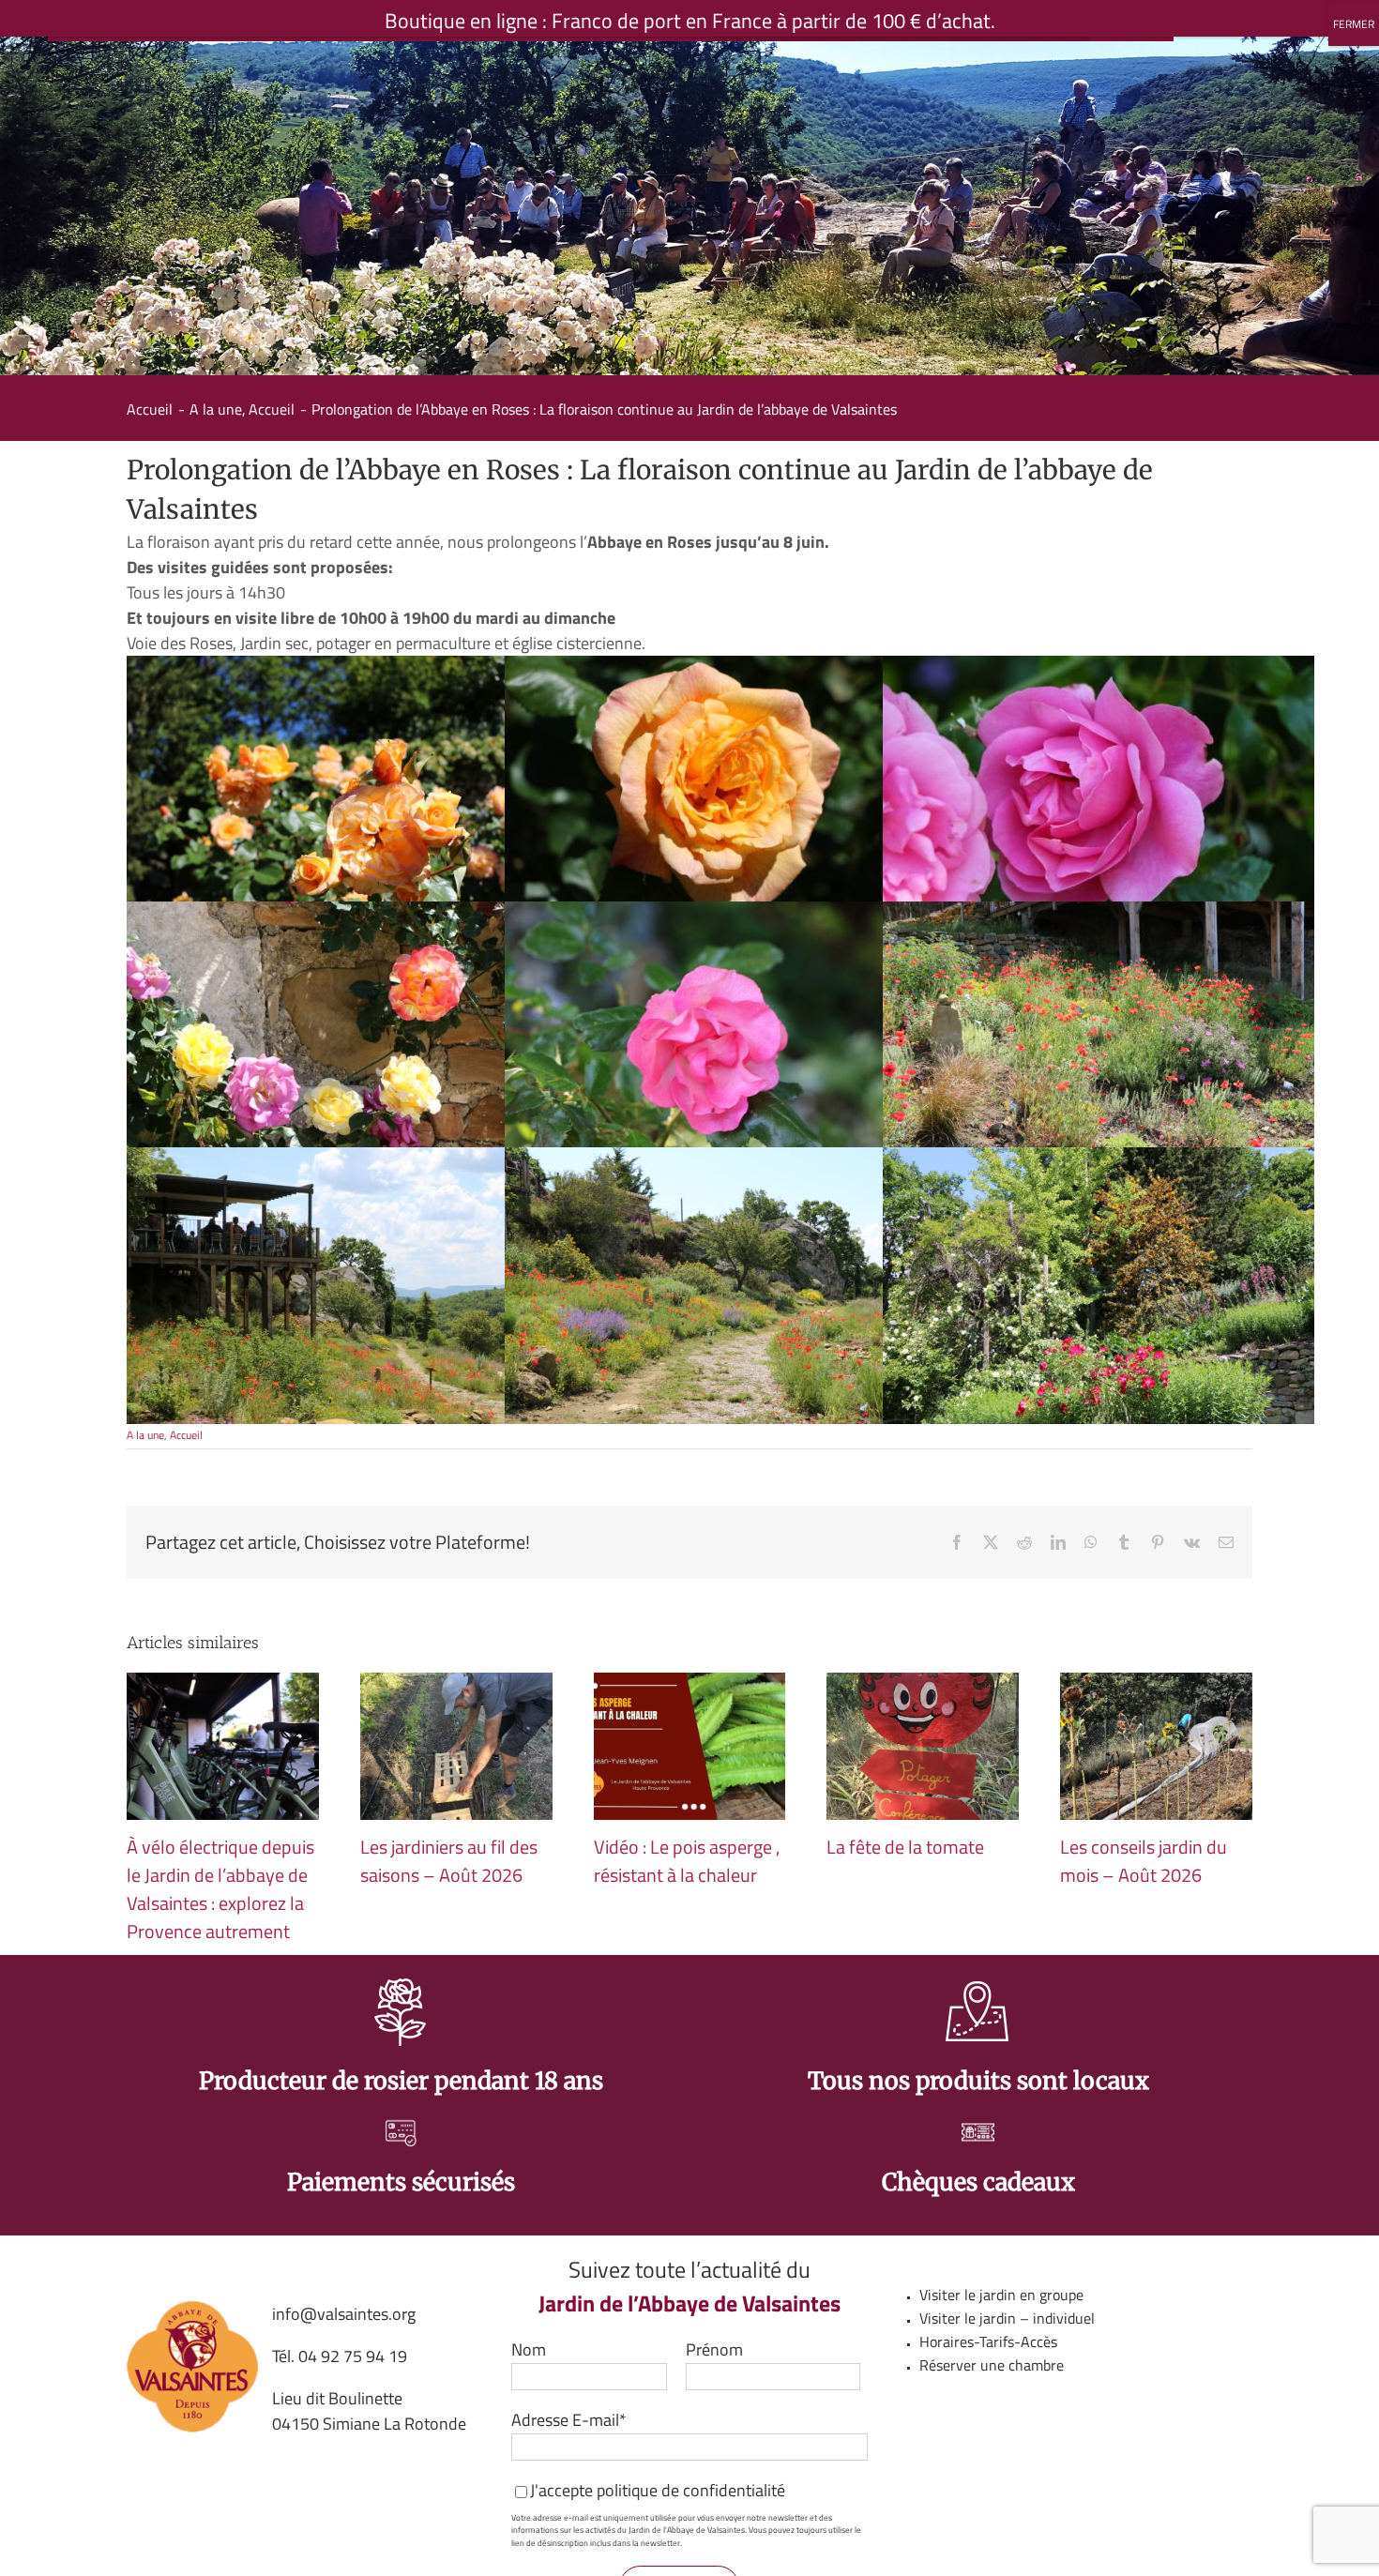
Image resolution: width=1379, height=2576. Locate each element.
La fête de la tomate (905, 1847)
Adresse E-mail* (569, 2420)
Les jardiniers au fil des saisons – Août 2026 (449, 1861)
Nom (529, 2349)
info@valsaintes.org (344, 2314)
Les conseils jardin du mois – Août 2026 (1144, 1861)
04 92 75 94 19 (353, 2356)
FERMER (1354, 24)
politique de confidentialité (691, 2490)
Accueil (186, 1435)
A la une (145, 1435)
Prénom (714, 2349)
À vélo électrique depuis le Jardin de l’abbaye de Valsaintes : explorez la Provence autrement (220, 1889)
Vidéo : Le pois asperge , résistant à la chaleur (687, 1861)
